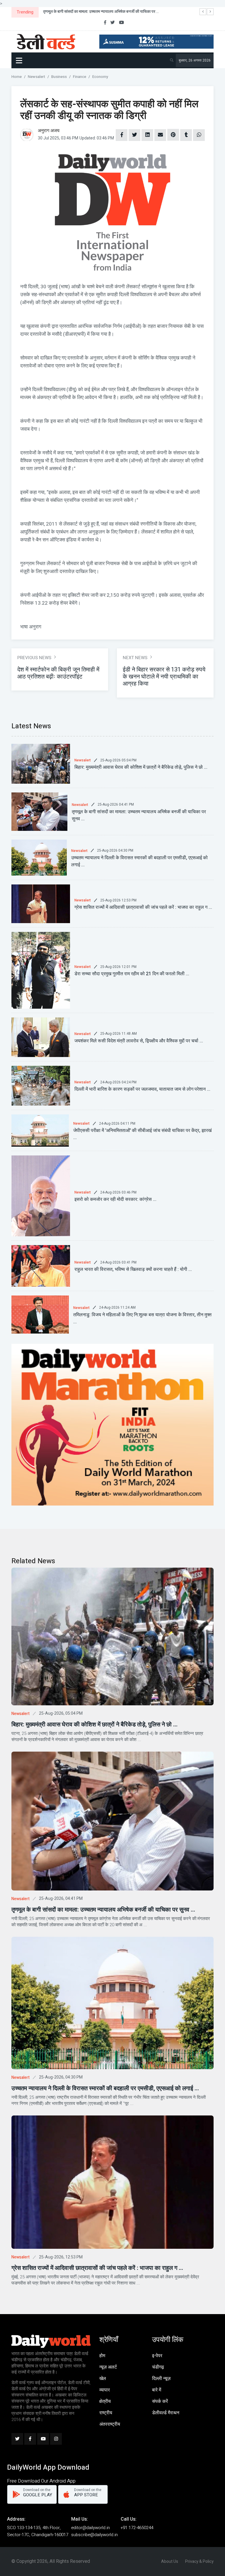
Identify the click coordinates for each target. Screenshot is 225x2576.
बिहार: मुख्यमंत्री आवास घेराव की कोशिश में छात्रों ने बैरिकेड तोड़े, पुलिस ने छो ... (141, 767)
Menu (20, 60)
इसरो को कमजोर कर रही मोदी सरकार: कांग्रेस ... (115, 1199)
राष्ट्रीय (106, 2413)
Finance (80, 77)
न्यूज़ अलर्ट (108, 2367)
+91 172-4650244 (137, 2528)
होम (102, 2356)
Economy (100, 77)
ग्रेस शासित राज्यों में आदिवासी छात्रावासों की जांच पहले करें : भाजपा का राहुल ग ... (143, 907)
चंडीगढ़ (158, 2367)
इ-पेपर (157, 2356)
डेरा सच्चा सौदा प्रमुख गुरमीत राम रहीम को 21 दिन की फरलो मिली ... (132, 974)
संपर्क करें (160, 2401)
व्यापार (105, 2390)
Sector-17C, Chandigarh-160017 (38, 2535)
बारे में (157, 2390)
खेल (103, 2379)
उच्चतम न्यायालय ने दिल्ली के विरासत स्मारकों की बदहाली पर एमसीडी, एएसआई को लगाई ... (105, 2088)
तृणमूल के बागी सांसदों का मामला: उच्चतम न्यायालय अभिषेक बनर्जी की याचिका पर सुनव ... (103, 1910)
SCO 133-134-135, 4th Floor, (34, 2528)
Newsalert (36, 77)
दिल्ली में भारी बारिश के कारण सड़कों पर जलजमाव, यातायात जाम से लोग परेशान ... (142, 1089)
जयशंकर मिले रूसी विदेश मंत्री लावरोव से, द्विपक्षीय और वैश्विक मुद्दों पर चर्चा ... (139, 1041)
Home (17, 77)
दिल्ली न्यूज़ (161, 2379)
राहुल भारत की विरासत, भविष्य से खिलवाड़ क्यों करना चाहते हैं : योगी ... (133, 1269)
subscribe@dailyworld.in (94, 2535)
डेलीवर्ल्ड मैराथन (166, 2413)
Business (59, 77)
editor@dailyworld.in (91, 2528)
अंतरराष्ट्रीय (110, 2424)
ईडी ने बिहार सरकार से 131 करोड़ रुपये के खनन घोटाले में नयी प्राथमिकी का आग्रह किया (164, 677)
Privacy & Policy (199, 2561)
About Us (170, 2561)
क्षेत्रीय (105, 2401)
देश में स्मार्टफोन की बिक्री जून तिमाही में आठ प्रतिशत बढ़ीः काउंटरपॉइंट (58, 673)
